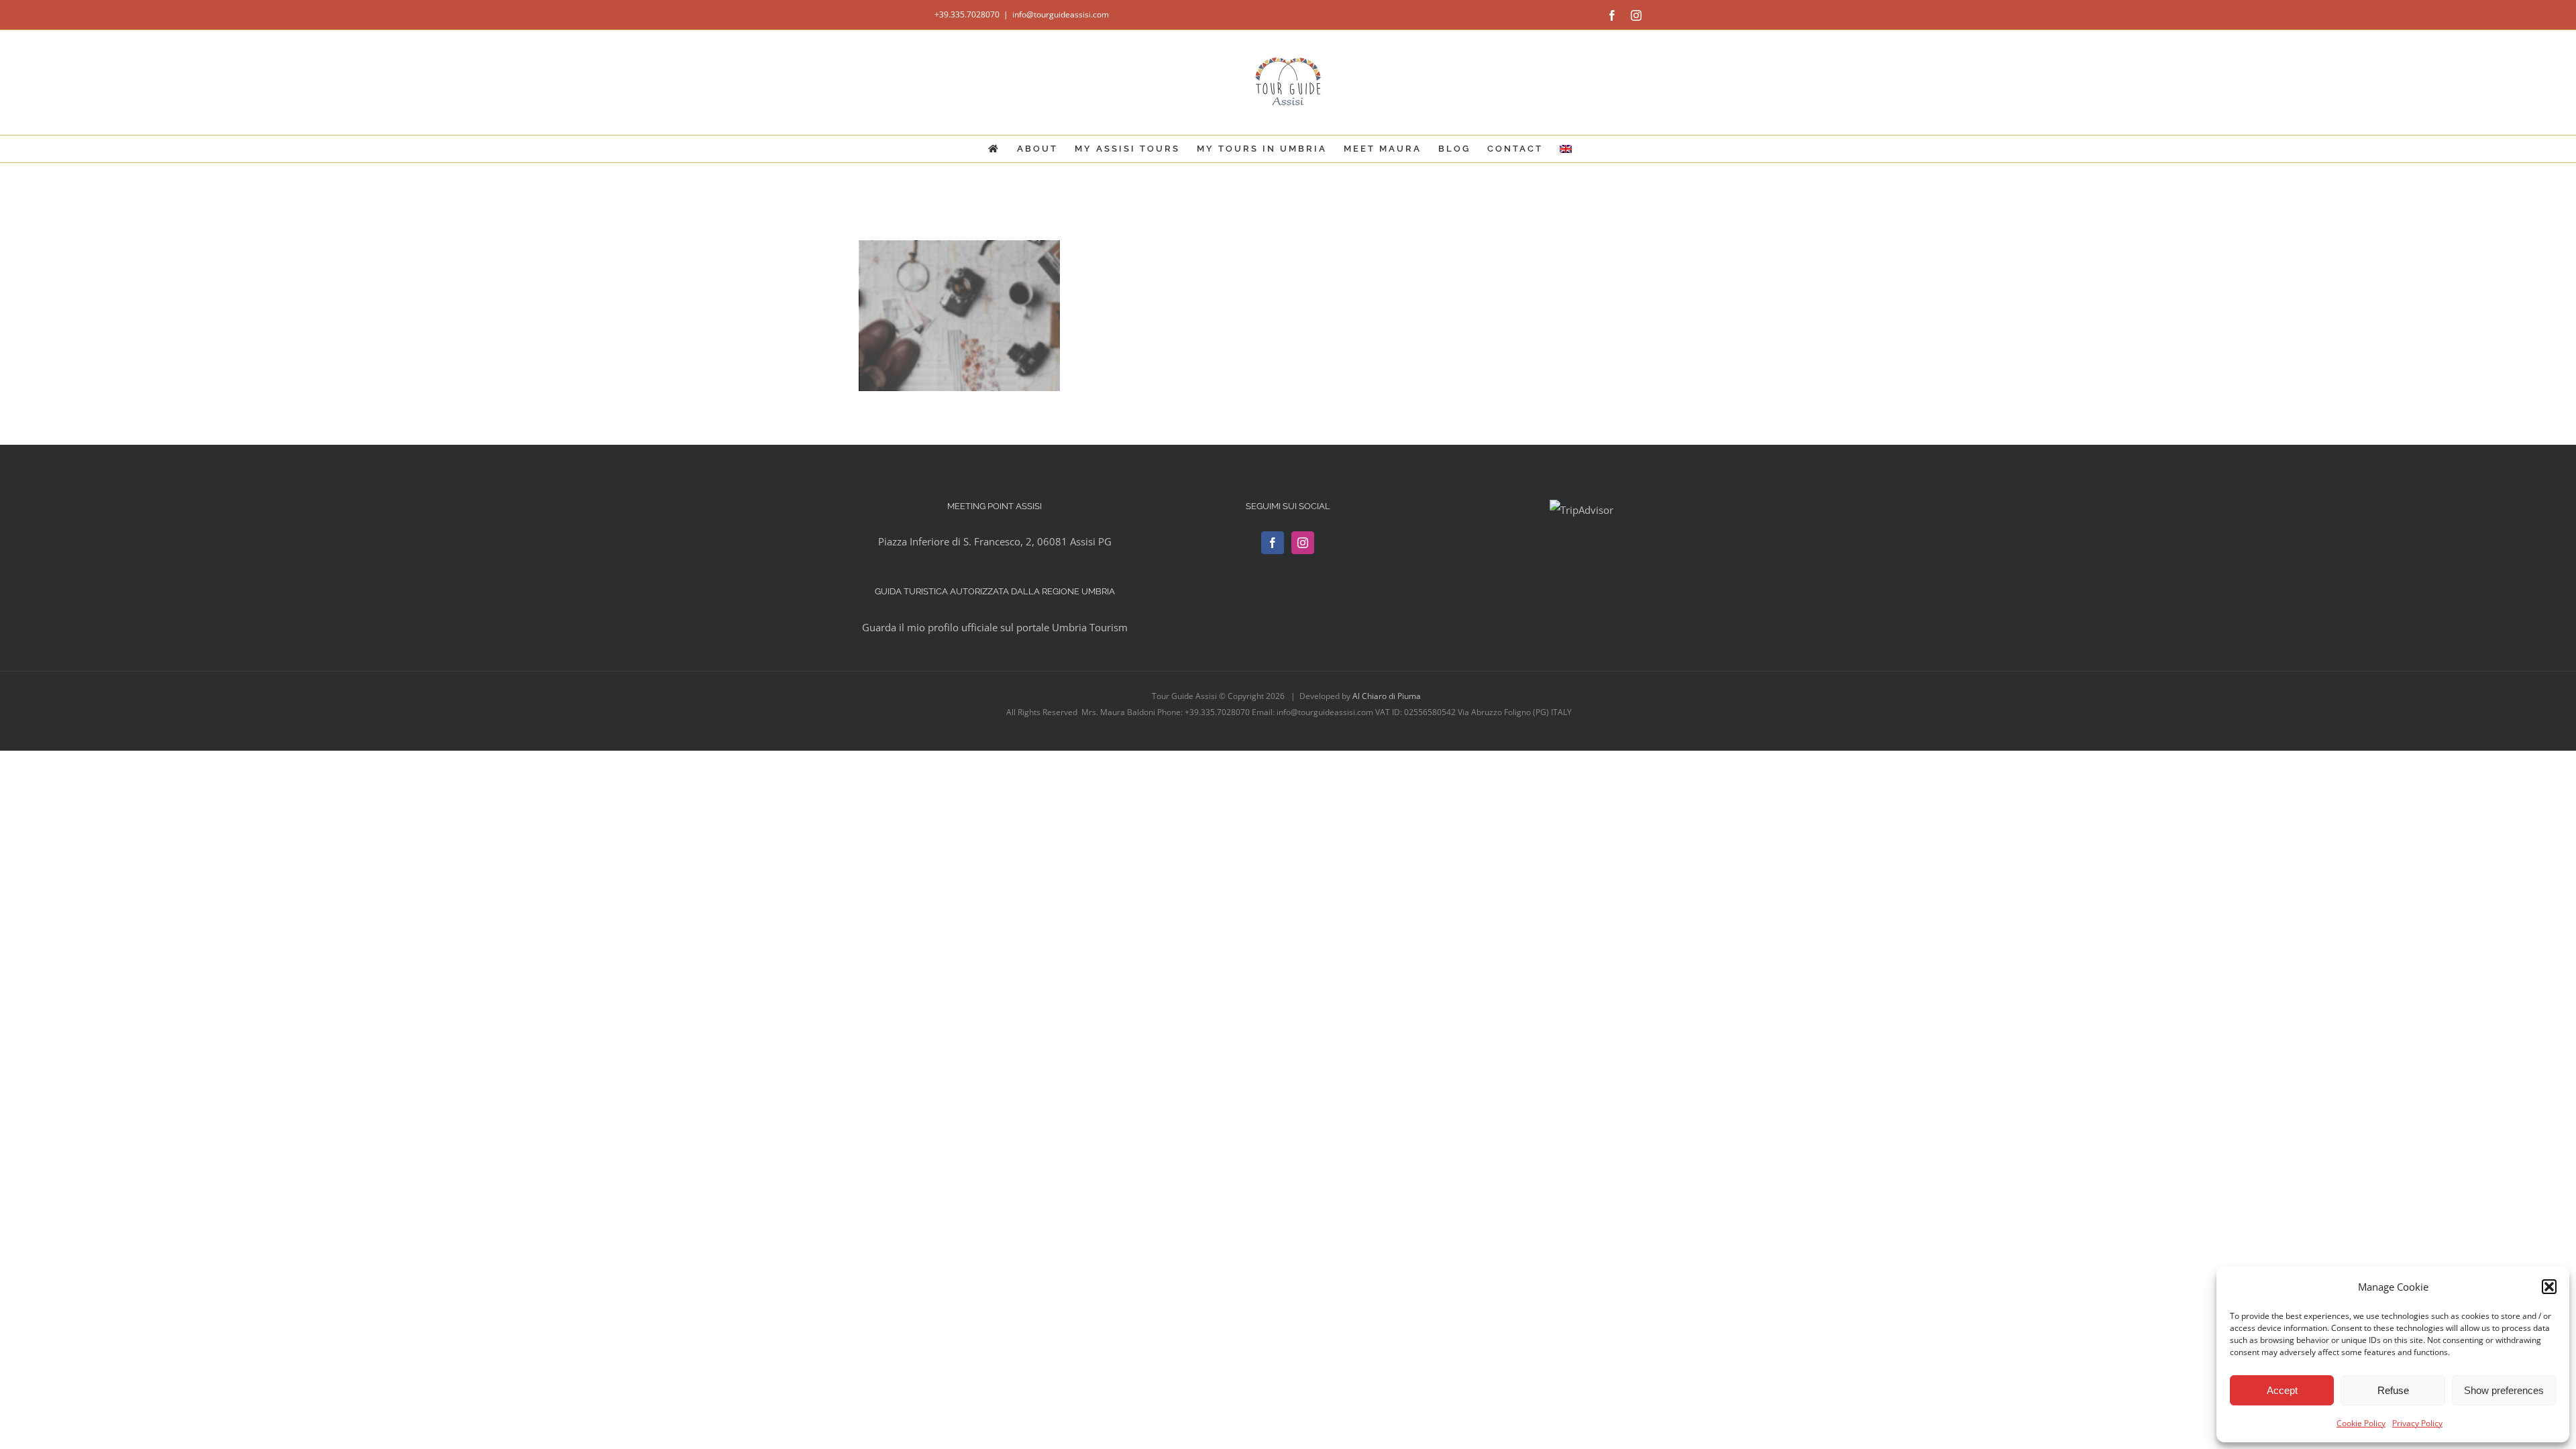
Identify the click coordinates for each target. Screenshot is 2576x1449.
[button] (2549, 1287)
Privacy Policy (2417, 1423)
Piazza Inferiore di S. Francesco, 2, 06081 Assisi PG (995, 541)
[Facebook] (1273, 543)
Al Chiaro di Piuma (1388, 696)
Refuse (2393, 1390)
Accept (2282, 1390)
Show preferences (2504, 1390)
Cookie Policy (2361, 1423)
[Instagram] (1303, 543)
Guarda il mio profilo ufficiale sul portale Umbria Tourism (995, 627)
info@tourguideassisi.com (1061, 14)
